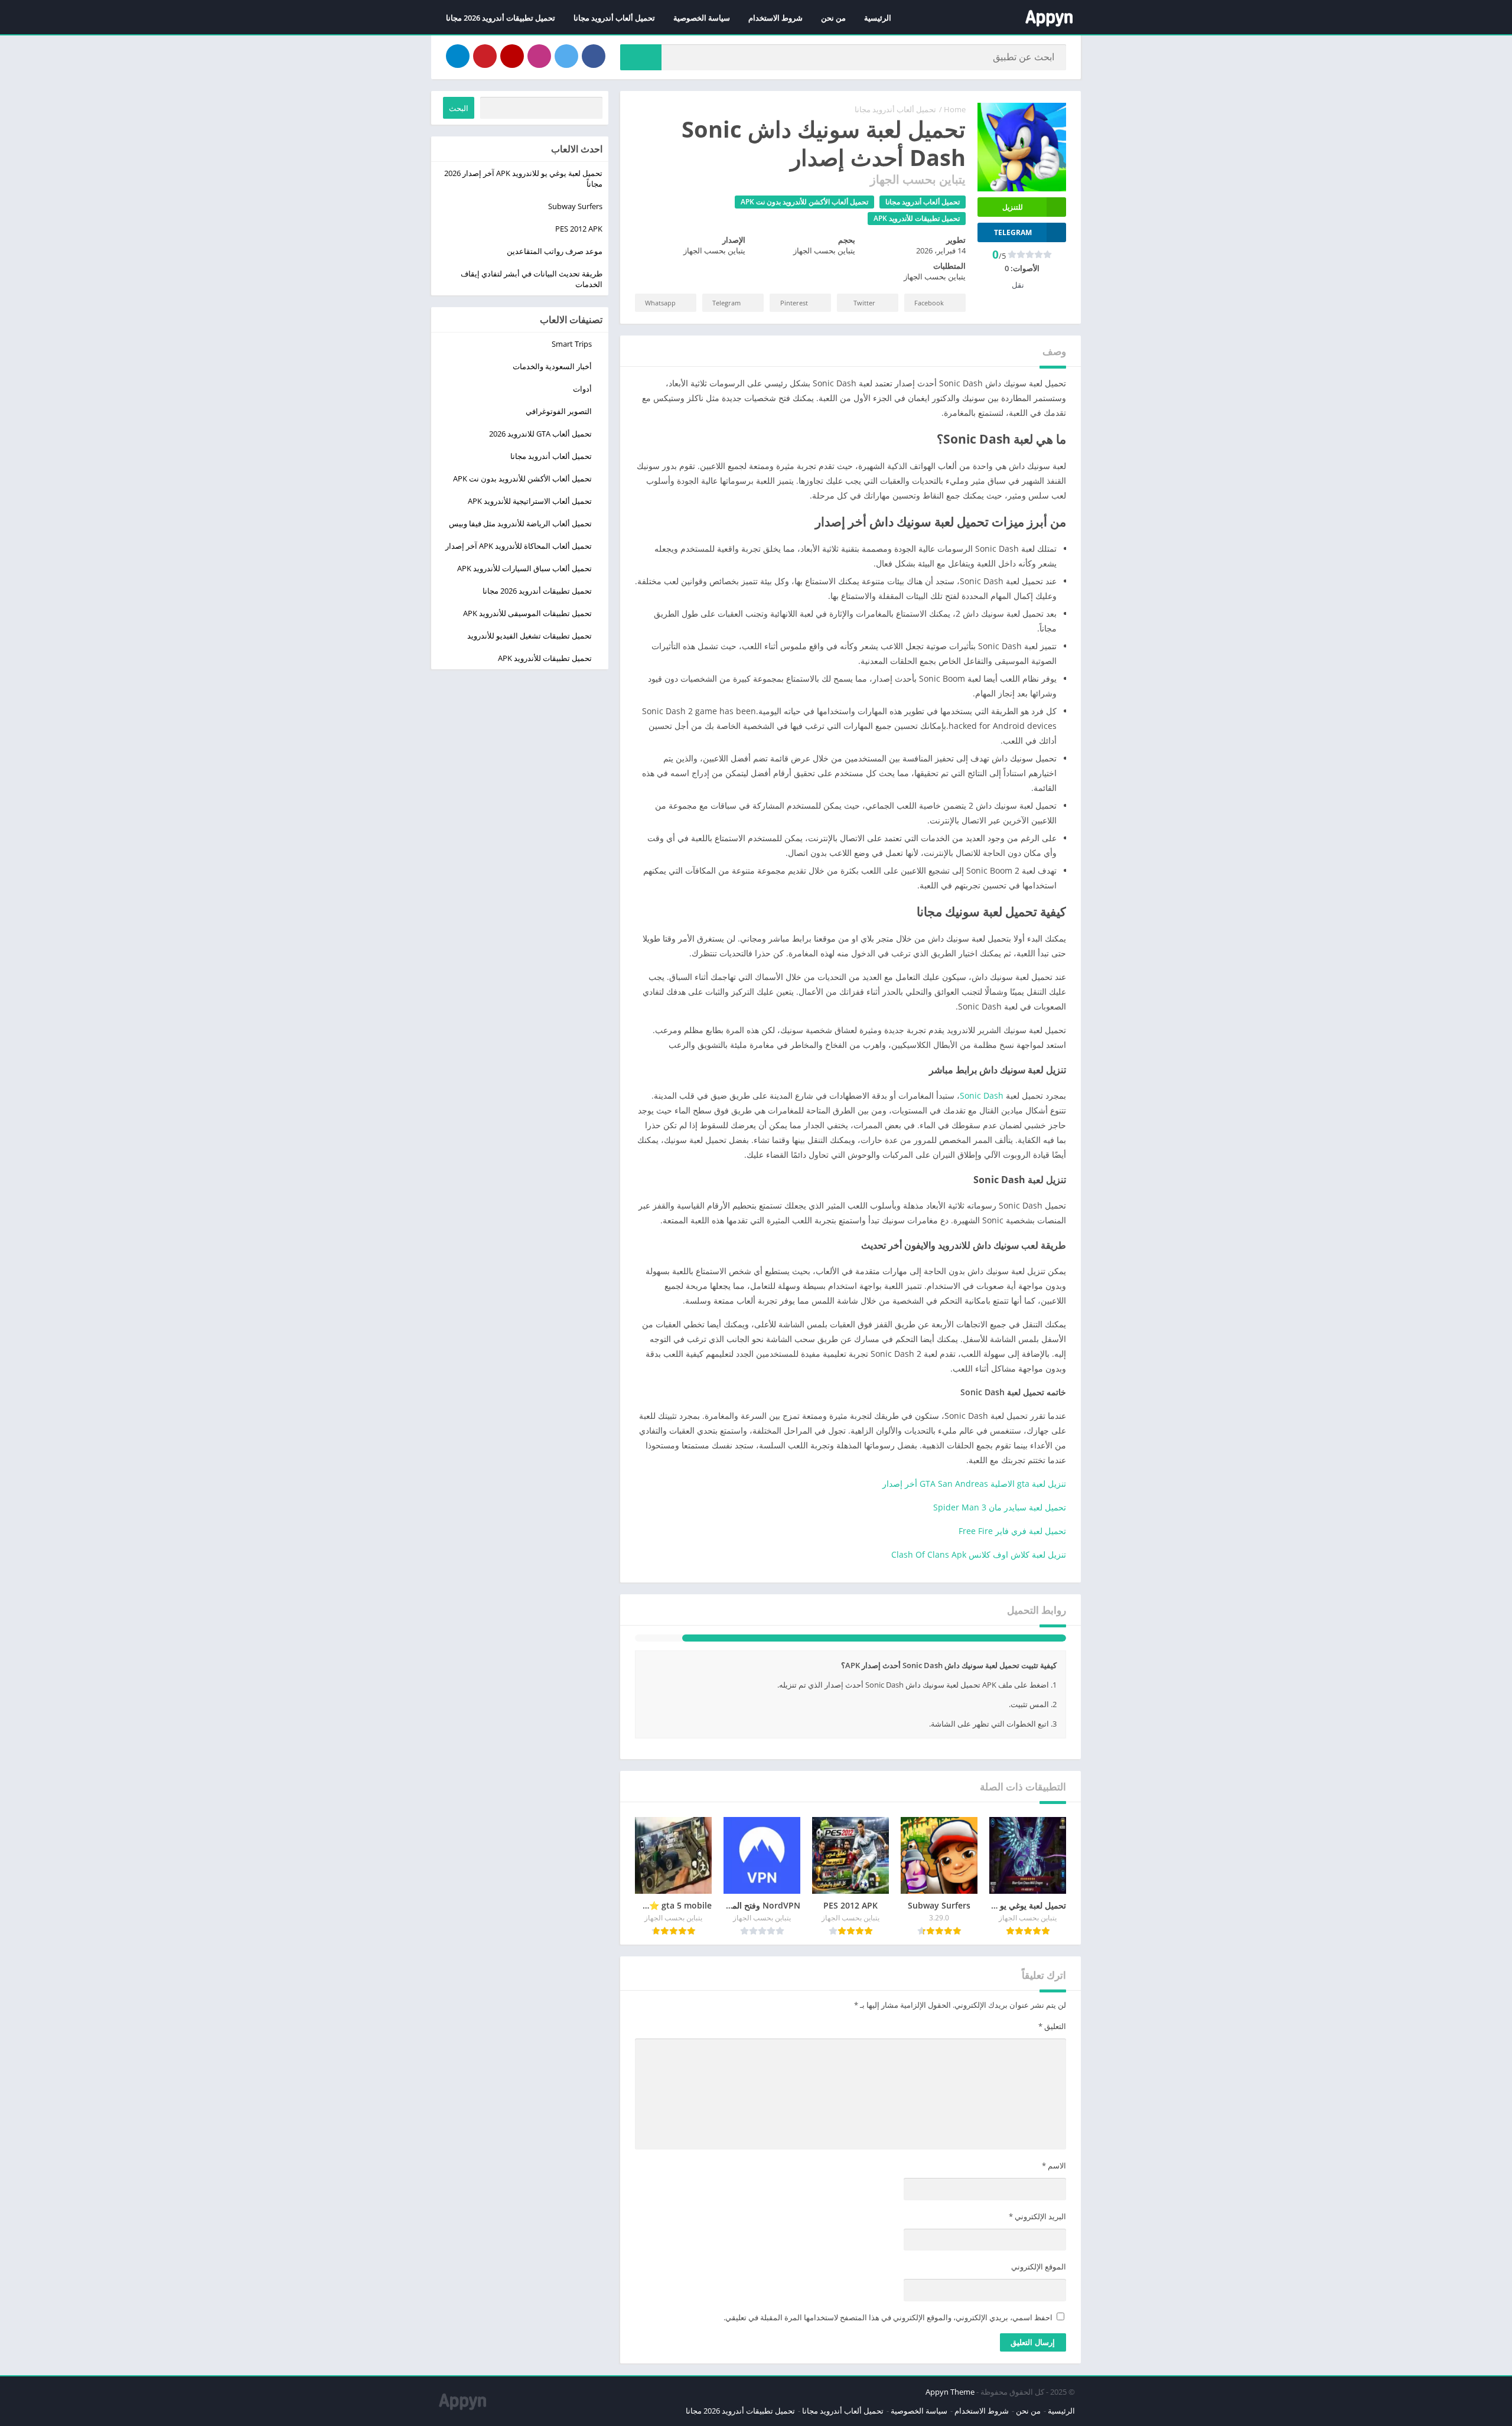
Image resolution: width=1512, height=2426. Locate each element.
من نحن (833, 18)
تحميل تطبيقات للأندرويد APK (917, 218)
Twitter (864, 303)
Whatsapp (660, 303)
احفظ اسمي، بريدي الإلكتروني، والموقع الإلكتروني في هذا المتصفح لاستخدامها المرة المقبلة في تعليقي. (888, 2337)
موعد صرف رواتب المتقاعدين (555, 251)
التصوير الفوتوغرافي (559, 411)
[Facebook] (594, 56)
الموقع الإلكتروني (1039, 2286)
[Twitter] (566, 56)
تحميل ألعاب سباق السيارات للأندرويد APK (524, 568)
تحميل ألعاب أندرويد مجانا (614, 18)
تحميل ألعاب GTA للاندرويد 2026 (540, 434)
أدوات (582, 389)
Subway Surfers (575, 206)
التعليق (1052, 2046)
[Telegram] (458, 56)
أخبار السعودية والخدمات (552, 366)
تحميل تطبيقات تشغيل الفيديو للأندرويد (529, 636)
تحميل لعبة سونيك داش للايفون (759, 1648)
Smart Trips (572, 344)
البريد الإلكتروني (1037, 2236)
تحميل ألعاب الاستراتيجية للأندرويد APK (530, 501)
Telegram (726, 303)
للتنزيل (1013, 207)
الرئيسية (878, 18)
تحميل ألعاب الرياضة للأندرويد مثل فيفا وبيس (520, 523)
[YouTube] (512, 56)
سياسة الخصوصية (702, 18)
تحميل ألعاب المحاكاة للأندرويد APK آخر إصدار (519, 546)
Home (955, 109)
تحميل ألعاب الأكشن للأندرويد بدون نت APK (804, 202)
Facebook (929, 303)
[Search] (641, 57)
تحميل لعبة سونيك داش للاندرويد (916, 1648)
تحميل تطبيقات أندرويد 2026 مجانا (501, 18)
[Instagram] (539, 56)
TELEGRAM (1013, 232)
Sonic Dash (982, 1095)
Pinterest (794, 303)
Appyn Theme (950, 2411)
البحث (459, 108)
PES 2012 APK (579, 229)
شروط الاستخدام (775, 18)
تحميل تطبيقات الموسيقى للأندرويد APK (527, 613)
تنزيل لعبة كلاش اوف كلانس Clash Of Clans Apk (979, 1554)
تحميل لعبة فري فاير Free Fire (1012, 1531)
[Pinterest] (485, 56)
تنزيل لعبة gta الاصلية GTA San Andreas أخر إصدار (974, 1484)
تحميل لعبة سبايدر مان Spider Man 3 (1000, 1507)
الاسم (1054, 2185)
